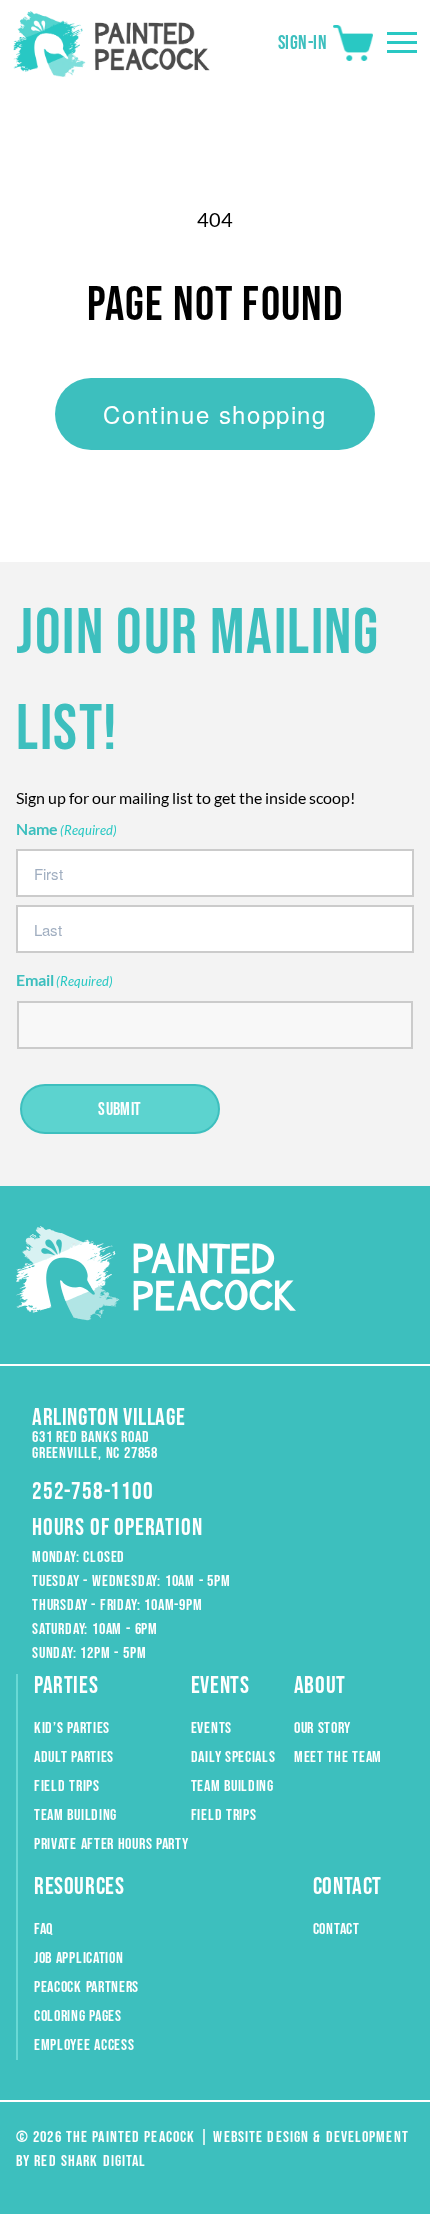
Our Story (322, 1728)
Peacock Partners (86, 1987)
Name (66, 828)
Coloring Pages (78, 2016)
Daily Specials (233, 1757)
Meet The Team (338, 1757)
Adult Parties (74, 1757)
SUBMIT (120, 1109)
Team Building (75, 1815)
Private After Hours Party (111, 1844)
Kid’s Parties (72, 1728)
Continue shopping (214, 413)
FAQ (43, 1929)
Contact (336, 1929)
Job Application (79, 1958)
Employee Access (84, 2045)
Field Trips (67, 1786)
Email (64, 979)
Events (211, 1728)
